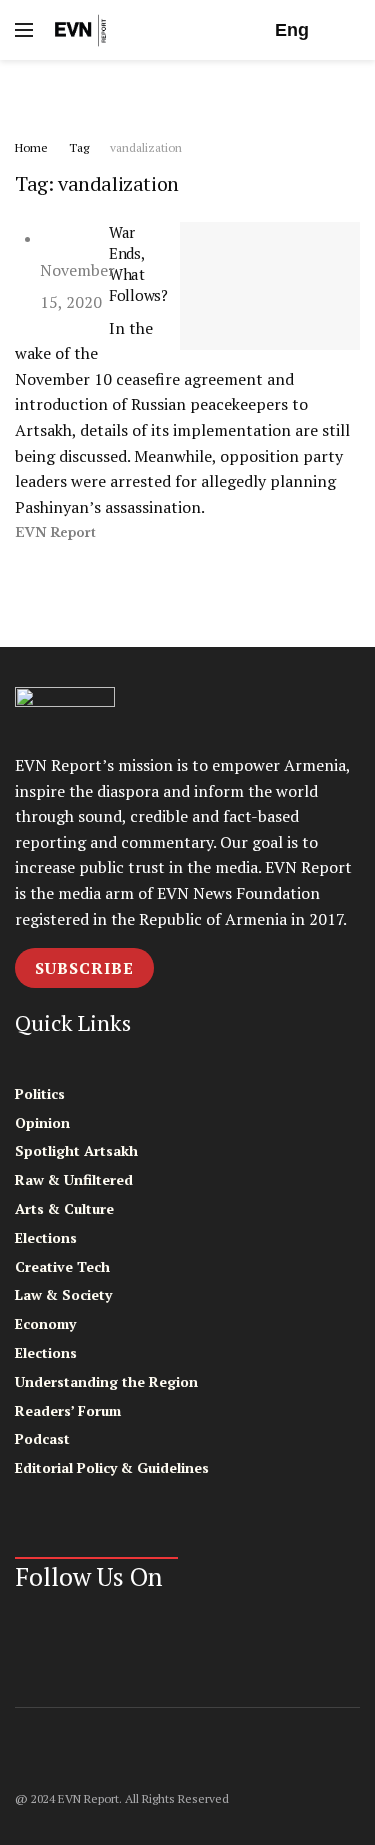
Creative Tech (62, 1266)
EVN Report (55, 532)
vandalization (146, 147)
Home (31, 147)
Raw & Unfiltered (74, 1179)
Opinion (42, 1122)
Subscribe (84, 968)
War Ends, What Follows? (138, 263)
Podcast (42, 1438)
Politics (40, 1093)
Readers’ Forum (68, 1410)
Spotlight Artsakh (76, 1150)
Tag (79, 147)
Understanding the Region (106, 1381)
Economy (45, 1323)
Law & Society (63, 1294)
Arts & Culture (64, 1208)
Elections (46, 1237)
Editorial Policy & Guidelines (112, 1467)
